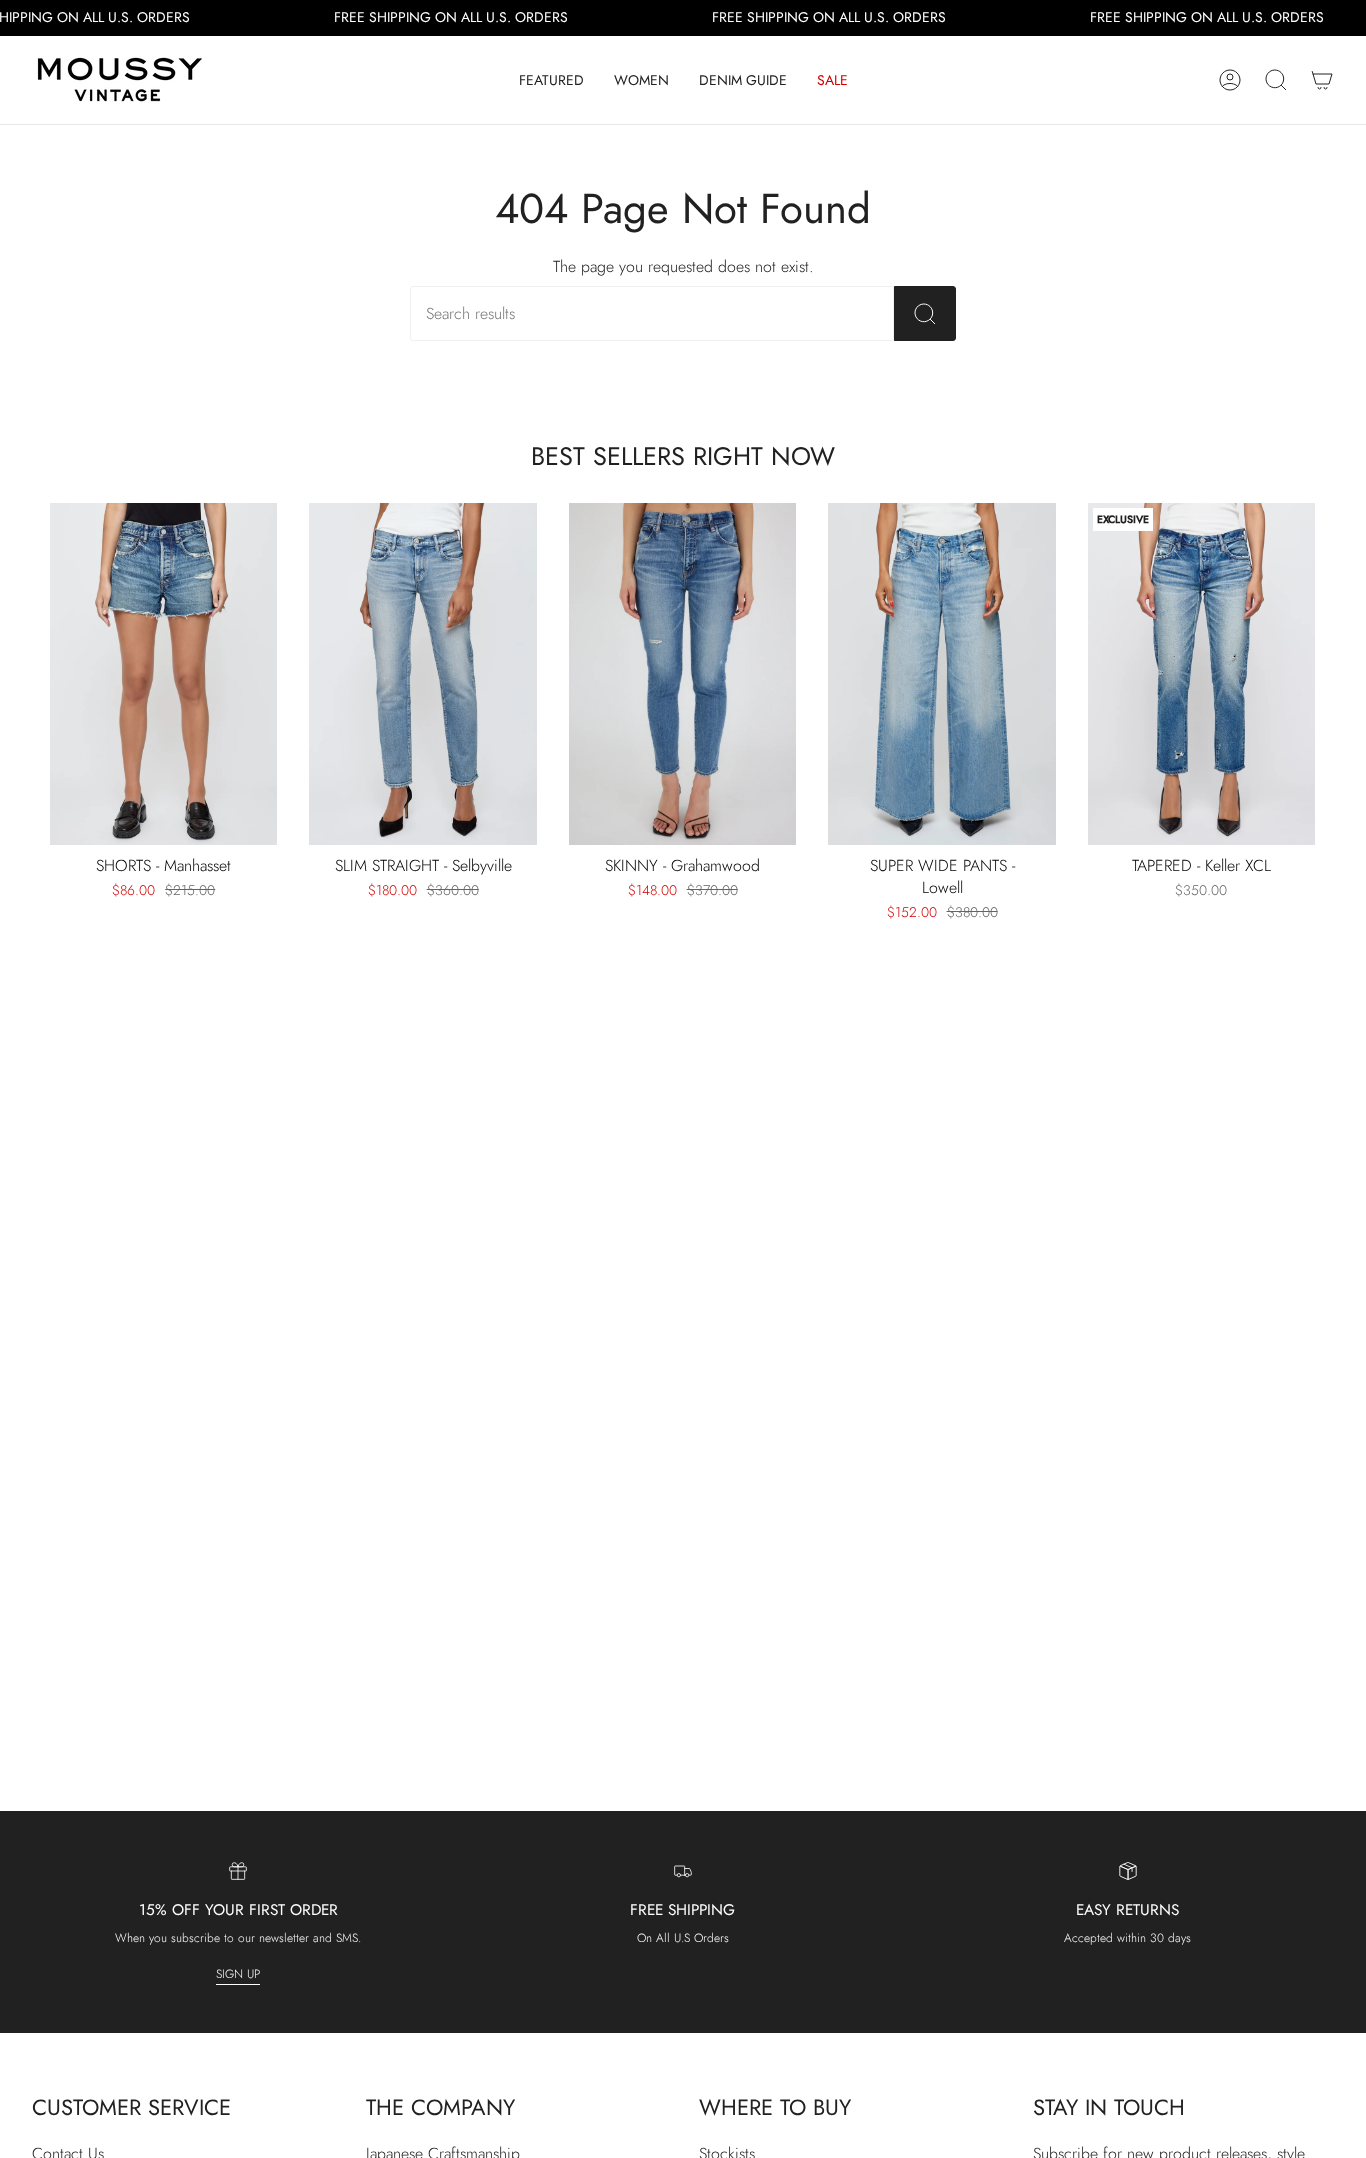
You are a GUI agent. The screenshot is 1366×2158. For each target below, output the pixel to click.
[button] (551, 80)
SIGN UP (238, 1974)
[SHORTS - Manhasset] (163, 673)
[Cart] (1322, 80)
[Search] (925, 313)
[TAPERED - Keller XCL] (1201, 673)
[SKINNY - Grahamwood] (682, 673)
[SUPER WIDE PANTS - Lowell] (941, 673)
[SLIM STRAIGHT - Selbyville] (422, 673)
